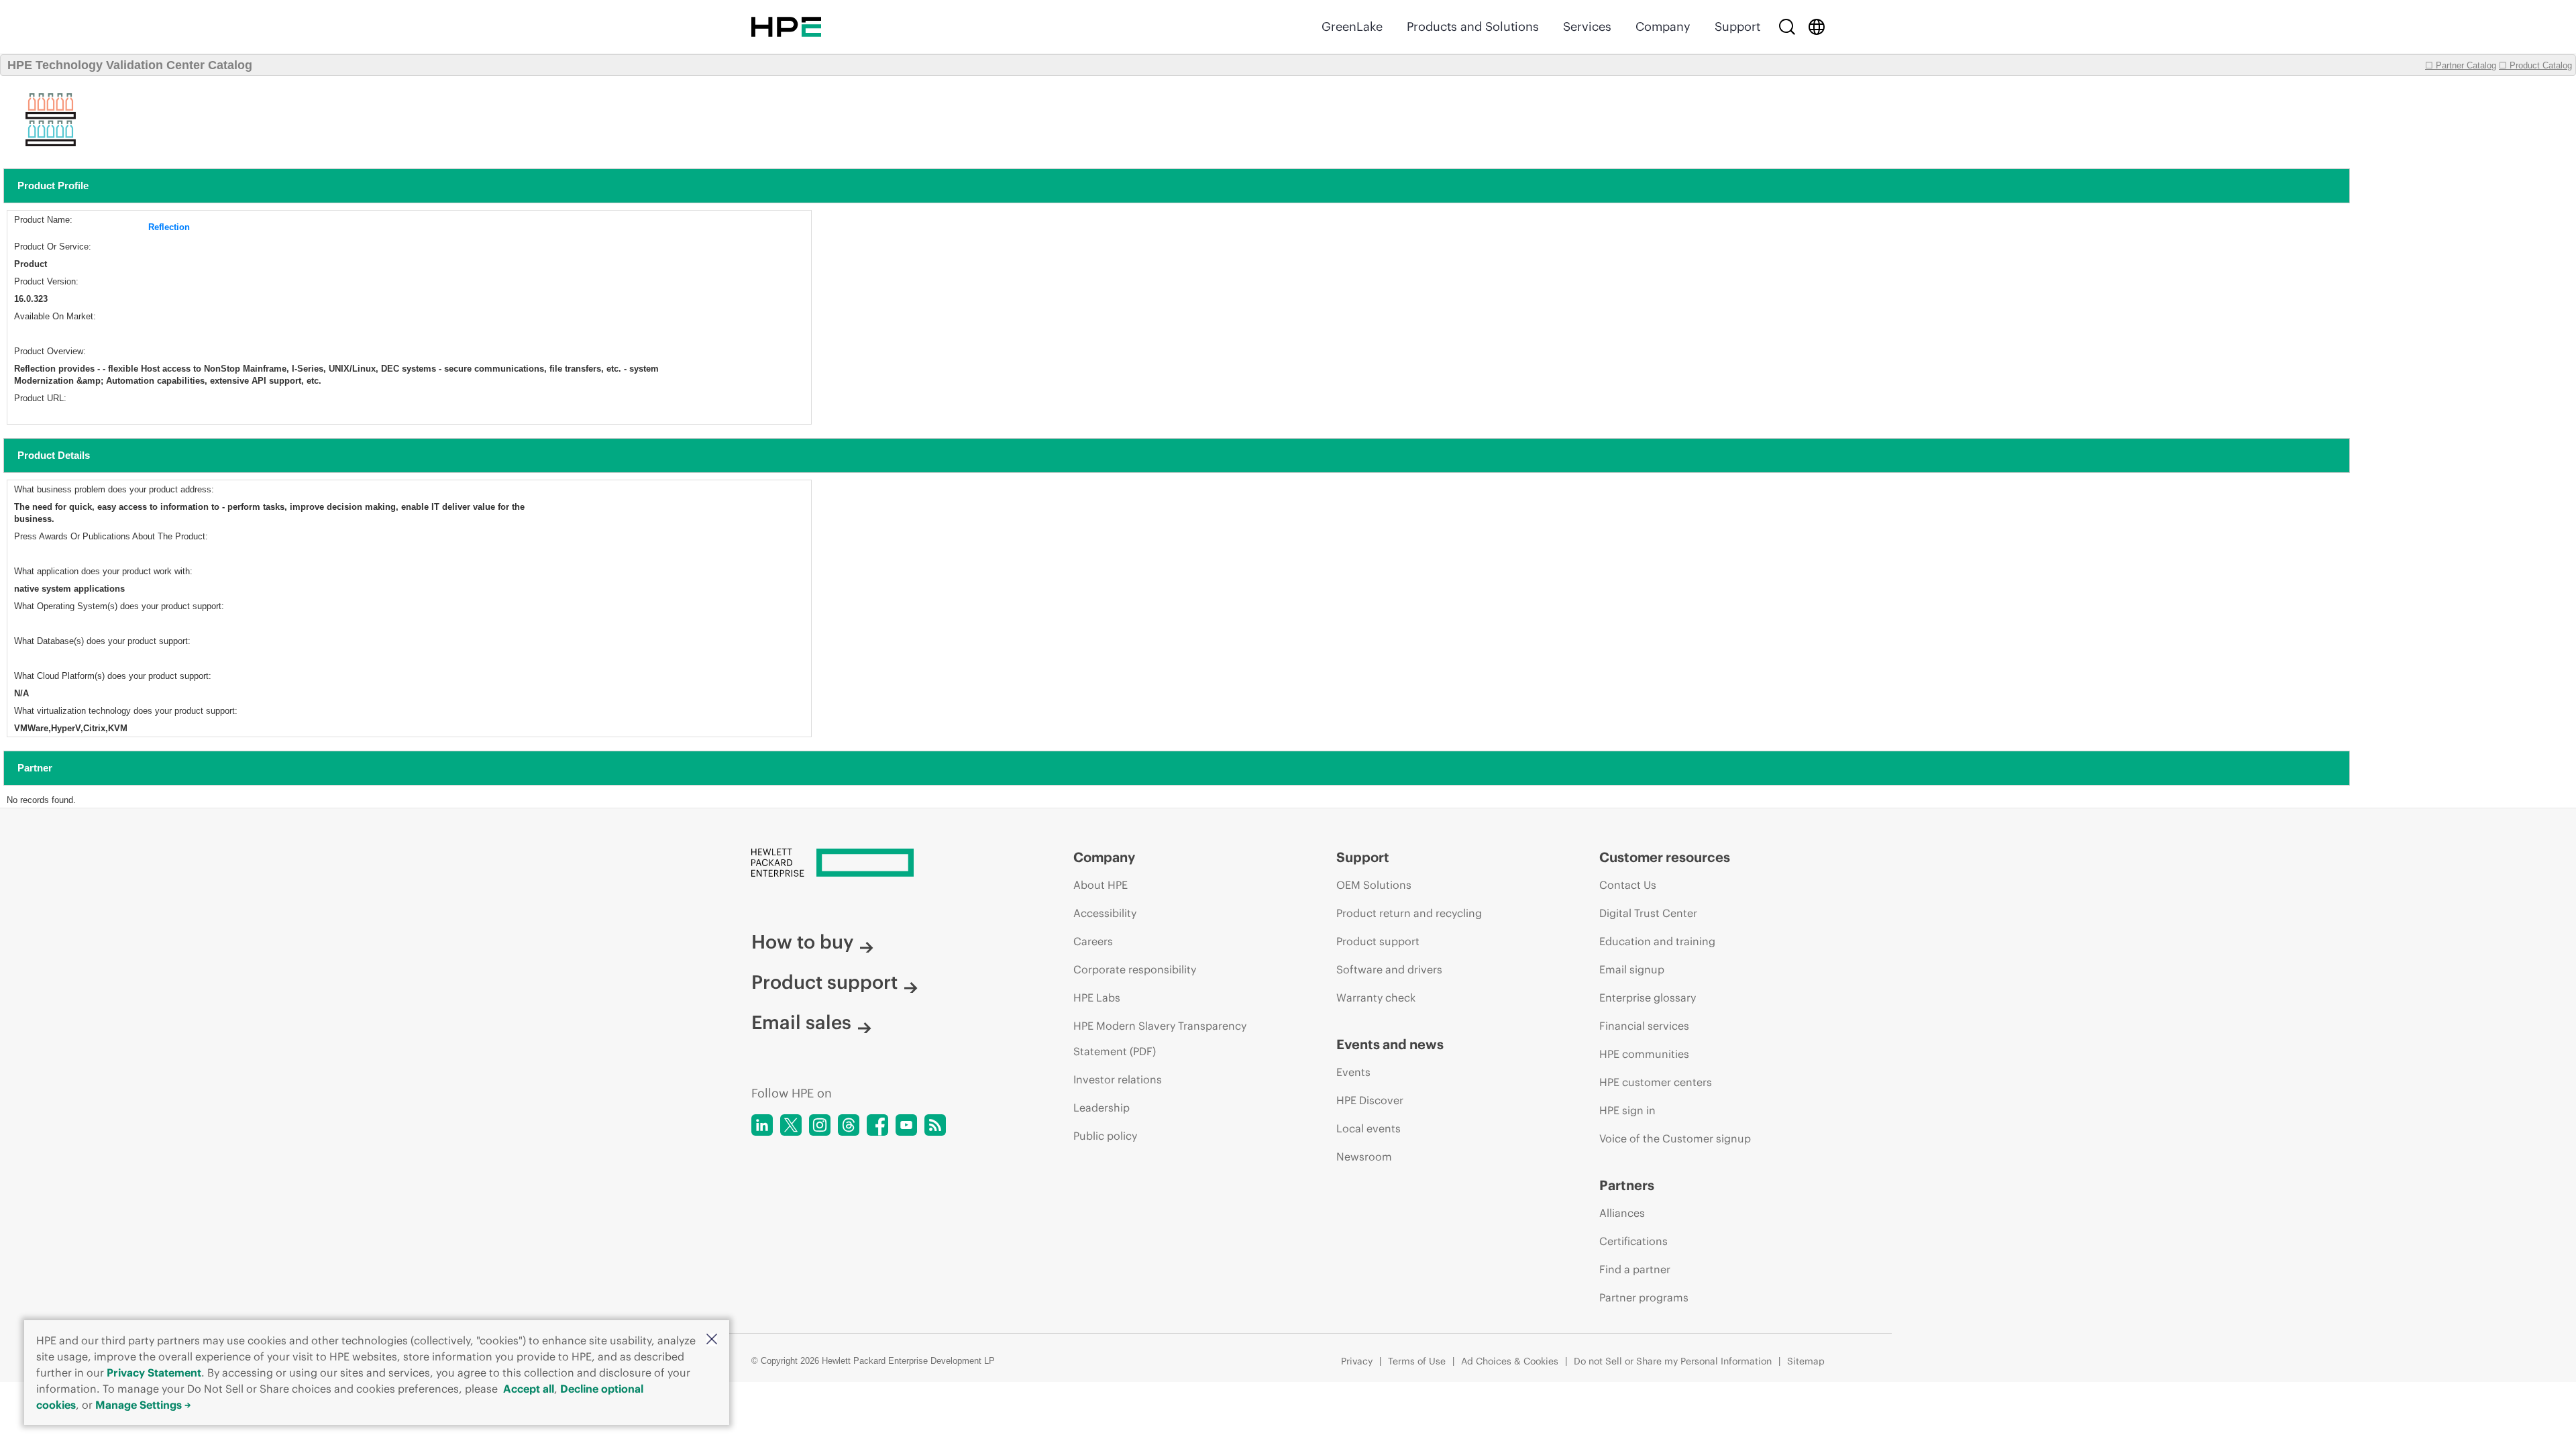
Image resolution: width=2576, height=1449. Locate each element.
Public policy (1105, 1136)
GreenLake (1352, 26)
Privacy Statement (154, 1373)
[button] (712, 1340)
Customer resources (1665, 857)
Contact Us (1628, 885)
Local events (1368, 1128)
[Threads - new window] (849, 1125)
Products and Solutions (1473, 26)
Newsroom (1364, 1157)
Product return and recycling (1409, 913)
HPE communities (1644, 1054)
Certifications (1633, 1241)
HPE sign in (1627, 1110)
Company (1663, 26)
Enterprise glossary (1648, 998)
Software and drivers (1389, 969)
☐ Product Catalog (2535, 65)
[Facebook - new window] (877, 1125)
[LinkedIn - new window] (762, 1125)
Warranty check (1376, 998)
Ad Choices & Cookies (1510, 1361)
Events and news (1390, 1044)
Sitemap (1806, 1361)
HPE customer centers (1656, 1082)
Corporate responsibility (1135, 969)
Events (1353, 1072)
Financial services (1644, 1026)
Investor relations (1118, 1079)
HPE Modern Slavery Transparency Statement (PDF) (1160, 1038)
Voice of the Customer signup (1675, 1138)
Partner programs (1644, 1297)
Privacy (1357, 1361)
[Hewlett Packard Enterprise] (786, 27)
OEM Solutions (1374, 885)
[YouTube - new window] (906, 1125)
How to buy (802, 942)
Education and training (1657, 941)
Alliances (1622, 1213)
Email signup (1632, 969)
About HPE (1101, 885)
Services (1587, 26)
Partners (1627, 1185)
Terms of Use (1417, 1361)
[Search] (1787, 27)
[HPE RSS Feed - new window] (935, 1125)
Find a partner (1635, 1269)
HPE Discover (1370, 1100)
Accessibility (1105, 913)
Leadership (1102, 1108)
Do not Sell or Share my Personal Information (1673, 1361)
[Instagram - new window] (820, 1125)
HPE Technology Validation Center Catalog (130, 65)
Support (1737, 26)
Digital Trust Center (1648, 913)
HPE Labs (1097, 998)
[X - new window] (791, 1125)
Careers (1093, 941)
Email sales (801, 1022)
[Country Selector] (1817, 27)
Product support (824, 982)
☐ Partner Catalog (2461, 65)
